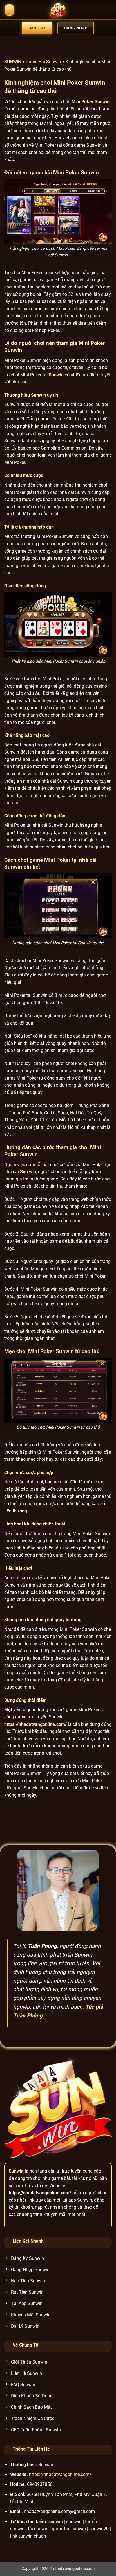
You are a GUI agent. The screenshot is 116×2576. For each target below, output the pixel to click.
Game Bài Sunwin (43, 62)
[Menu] (9, 10)
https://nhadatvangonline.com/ (60, 2474)
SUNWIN (13, 62)
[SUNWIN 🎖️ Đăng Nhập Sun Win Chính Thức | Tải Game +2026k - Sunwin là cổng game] (58, 10)
